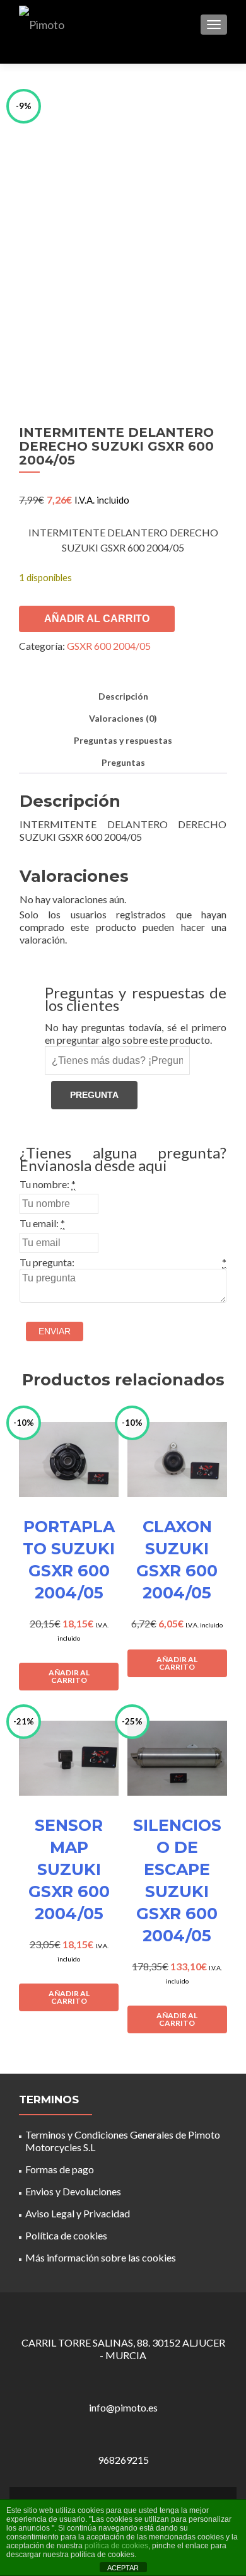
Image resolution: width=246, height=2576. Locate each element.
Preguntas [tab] (123, 762)
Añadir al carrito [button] (69, 1676)
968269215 (123, 2460)
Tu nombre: (44, 1184)
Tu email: (39, 1223)
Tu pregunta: (47, 1262)
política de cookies (116, 2546)
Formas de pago (60, 2169)
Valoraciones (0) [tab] (123, 718)
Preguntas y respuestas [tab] (123, 740)
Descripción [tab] (123, 696)
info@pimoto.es (123, 2407)
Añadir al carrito (97, 619)
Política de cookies (66, 2235)
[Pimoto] (42, 24)
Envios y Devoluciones (73, 2191)
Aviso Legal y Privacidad (78, 2213)
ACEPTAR (123, 2568)
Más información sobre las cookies (101, 2257)
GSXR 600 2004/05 (109, 646)
